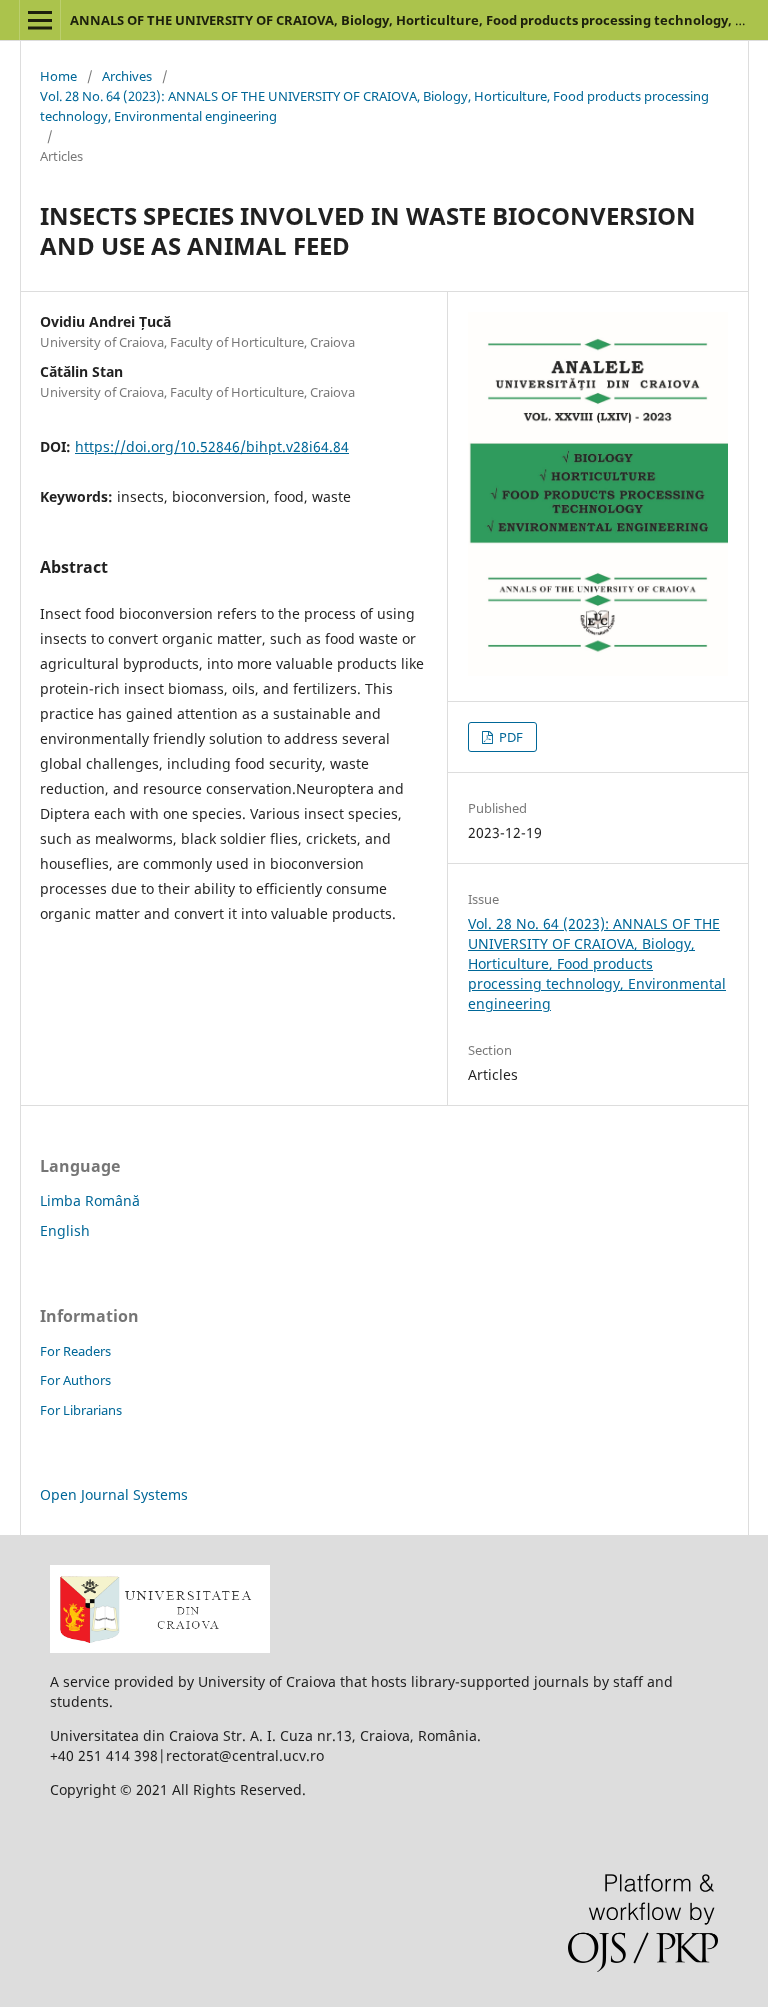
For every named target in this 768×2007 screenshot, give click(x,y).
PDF (509, 737)
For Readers (75, 1351)
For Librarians (81, 1410)
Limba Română (90, 1200)
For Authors (75, 1380)
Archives (127, 76)
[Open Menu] (40, 20)
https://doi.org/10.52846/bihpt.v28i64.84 (212, 446)
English (65, 1230)
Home (58, 76)
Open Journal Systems (114, 1494)
